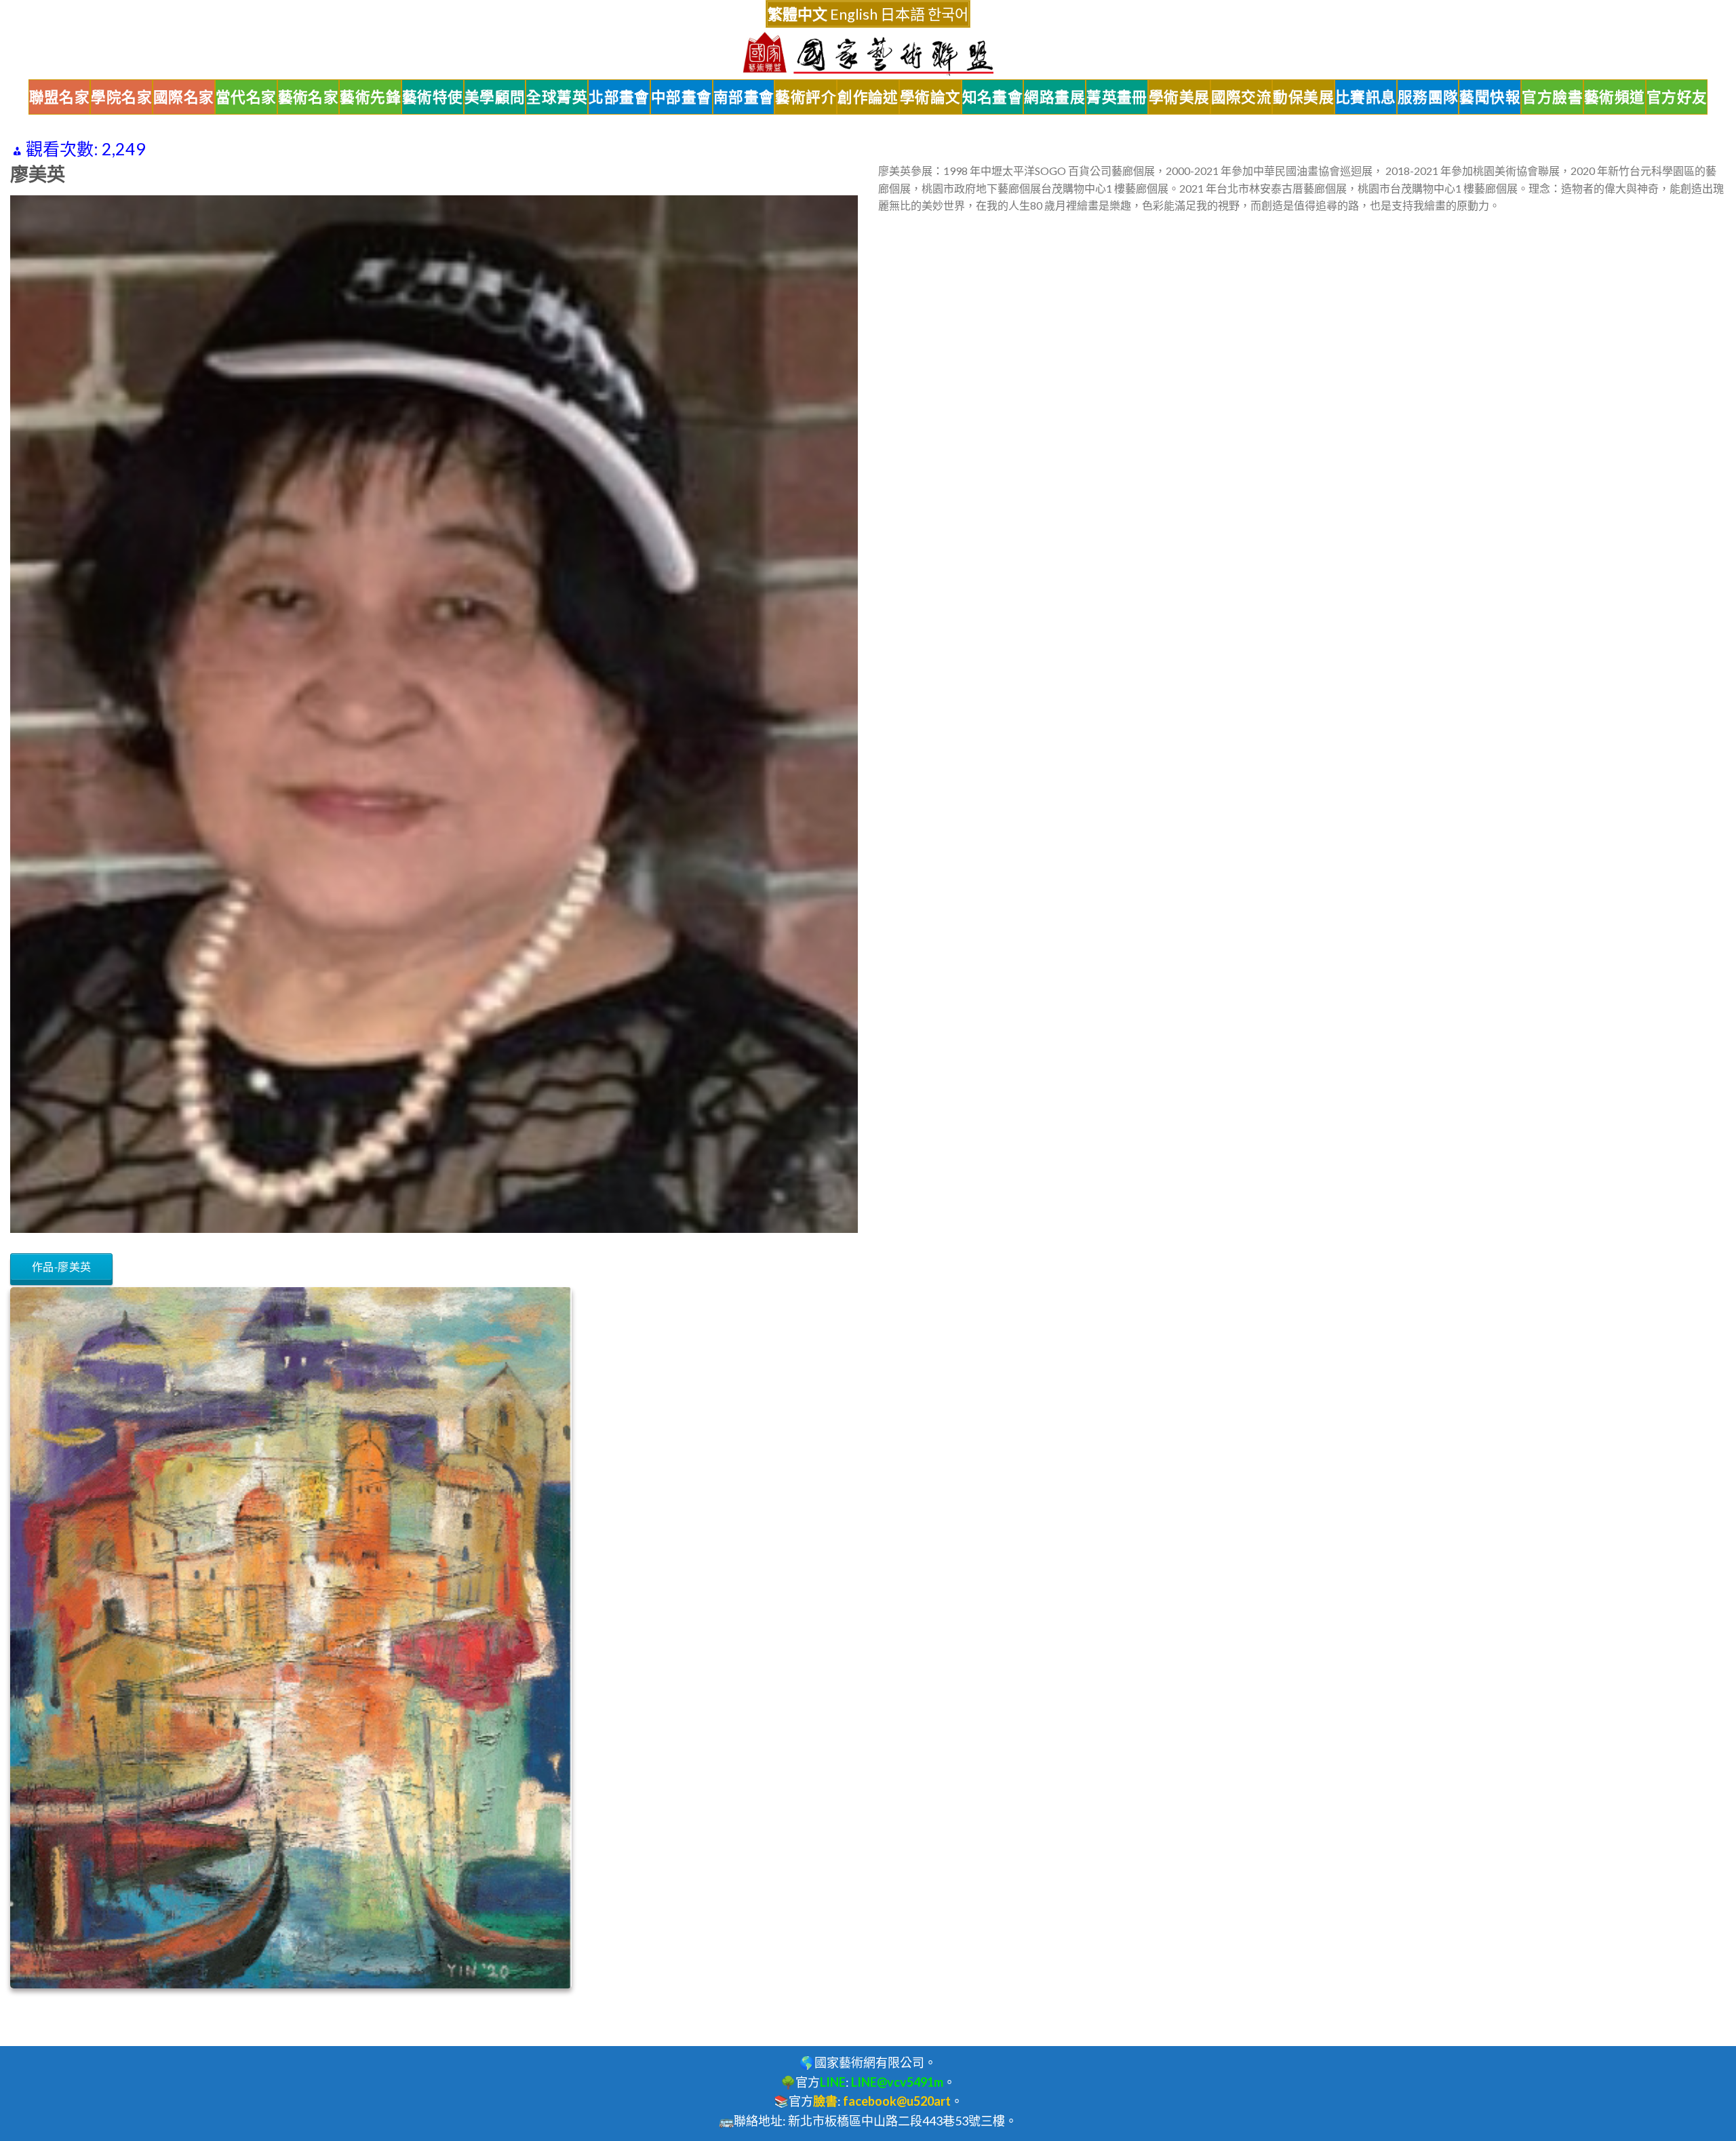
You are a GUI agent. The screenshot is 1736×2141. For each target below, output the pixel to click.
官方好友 (1677, 97)
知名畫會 (993, 97)
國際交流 (1242, 97)
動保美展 (1303, 97)
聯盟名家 (60, 97)
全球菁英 (557, 97)
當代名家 (246, 97)
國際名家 (184, 97)
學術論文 (930, 97)
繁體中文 (797, 14)
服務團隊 (1428, 97)
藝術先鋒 (370, 97)
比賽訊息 (1366, 97)
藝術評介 (806, 97)
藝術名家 (309, 97)
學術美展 (1179, 97)
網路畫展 (1054, 97)
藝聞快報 (1490, 97)
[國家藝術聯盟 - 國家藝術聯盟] (868, 54)
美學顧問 (495, 97)
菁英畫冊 (1117, 97)
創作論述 (868, 97)
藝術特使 (433, 97)
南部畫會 (744, 97)
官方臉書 (1552, 97)
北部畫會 (619, 97)
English (854, 14)
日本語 (903, 14)
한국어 (948, 14)
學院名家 (121, 97)
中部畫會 (682, 97)
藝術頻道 (1615, 97)
